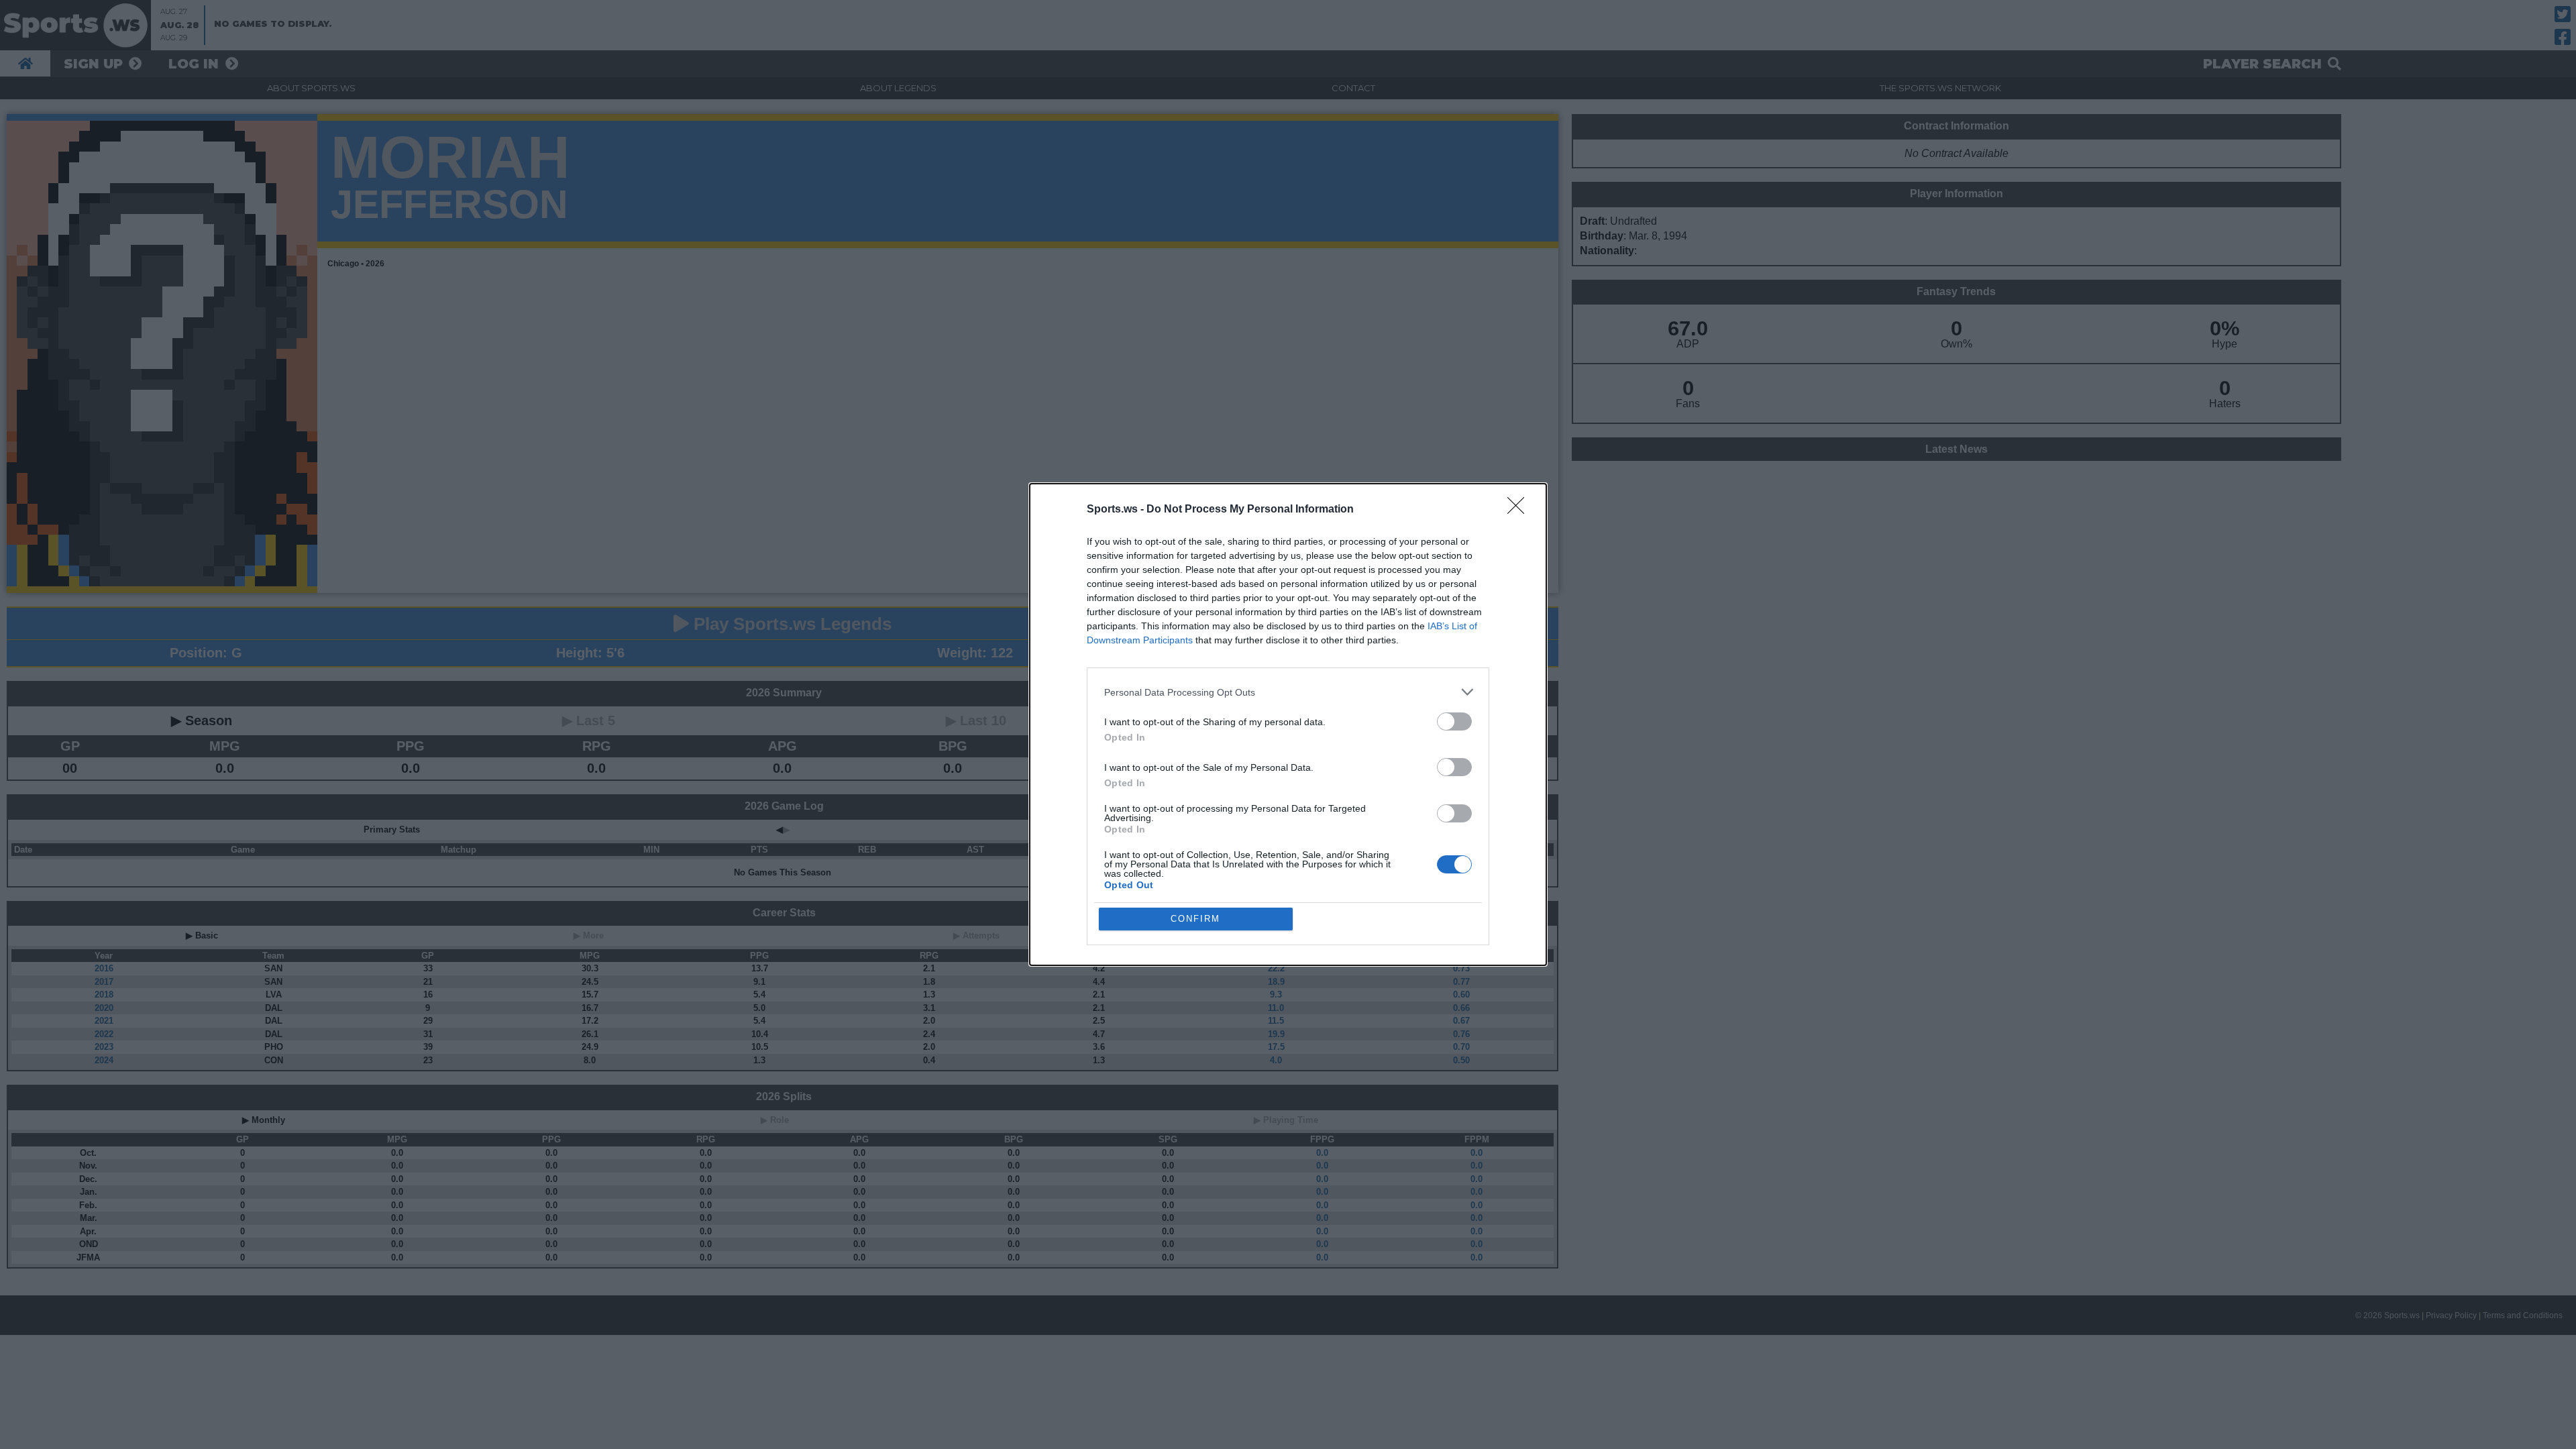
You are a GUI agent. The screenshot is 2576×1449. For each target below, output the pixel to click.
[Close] (1520, 510)
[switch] (1454, 721)
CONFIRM (1195, 919)
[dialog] (1288, 724)
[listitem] (1288, 692)
